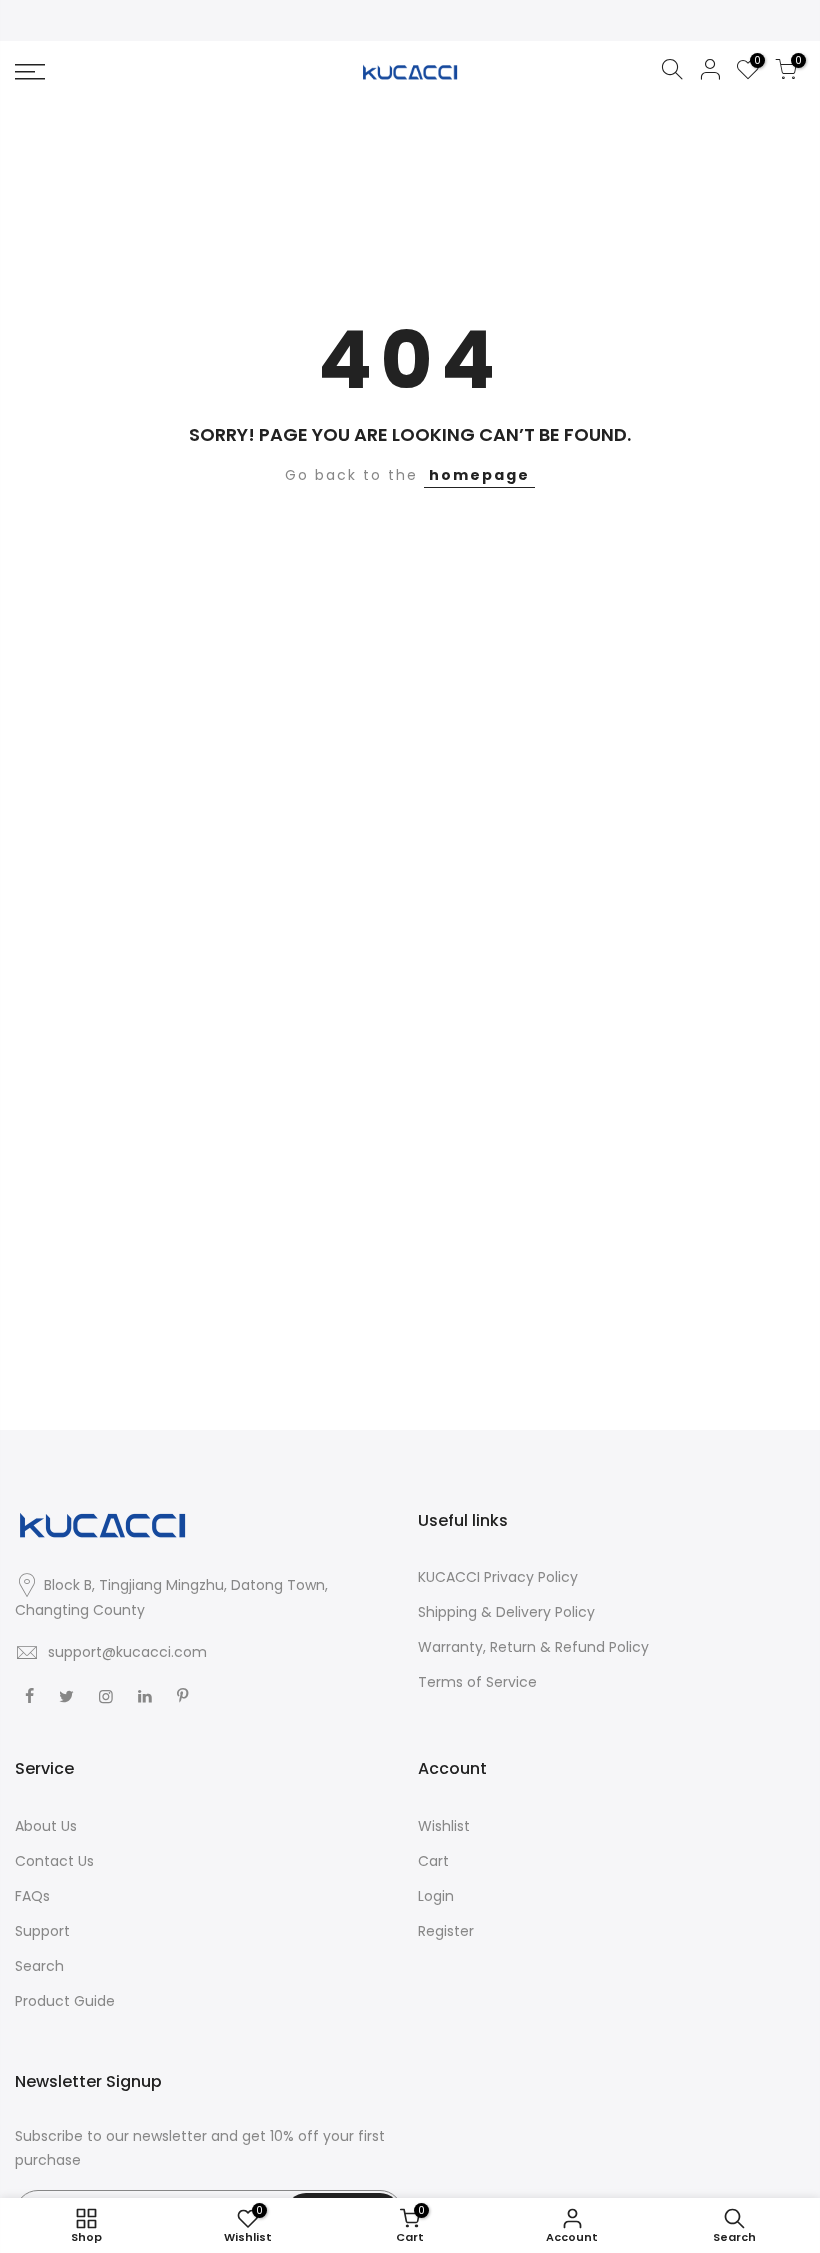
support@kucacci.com (127, 1652)
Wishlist (444, 1826)
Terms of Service (477, 1682)
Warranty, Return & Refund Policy (533, 1647)
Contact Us (54, 1861)
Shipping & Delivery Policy (506, 1612)
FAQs (32, 1896)
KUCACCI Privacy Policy (498, 1577)
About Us (46, 1826)
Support (42, 1931)
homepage (479, 475)
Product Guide (65, 2001)
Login (436, 1896)
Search (39, 1966)
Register (446, 1931)
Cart (433, 1861)
